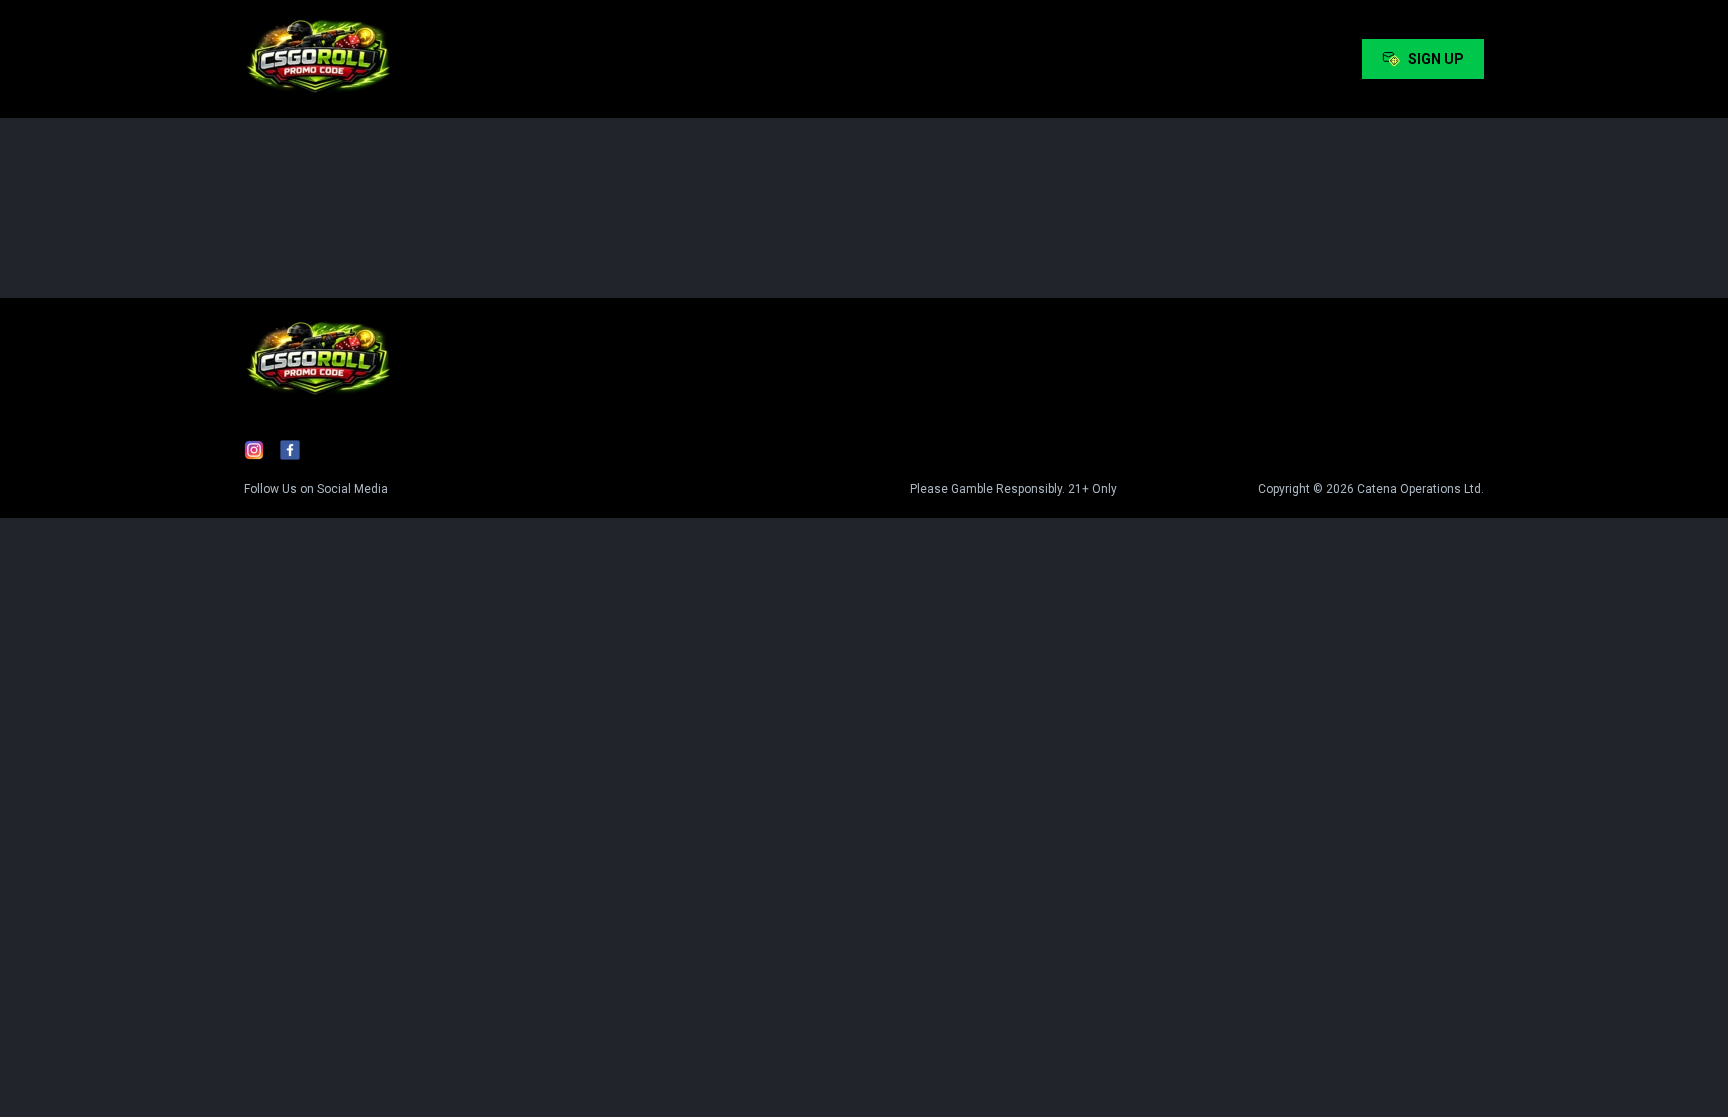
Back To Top (1400, 178)
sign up (1436, 59)
